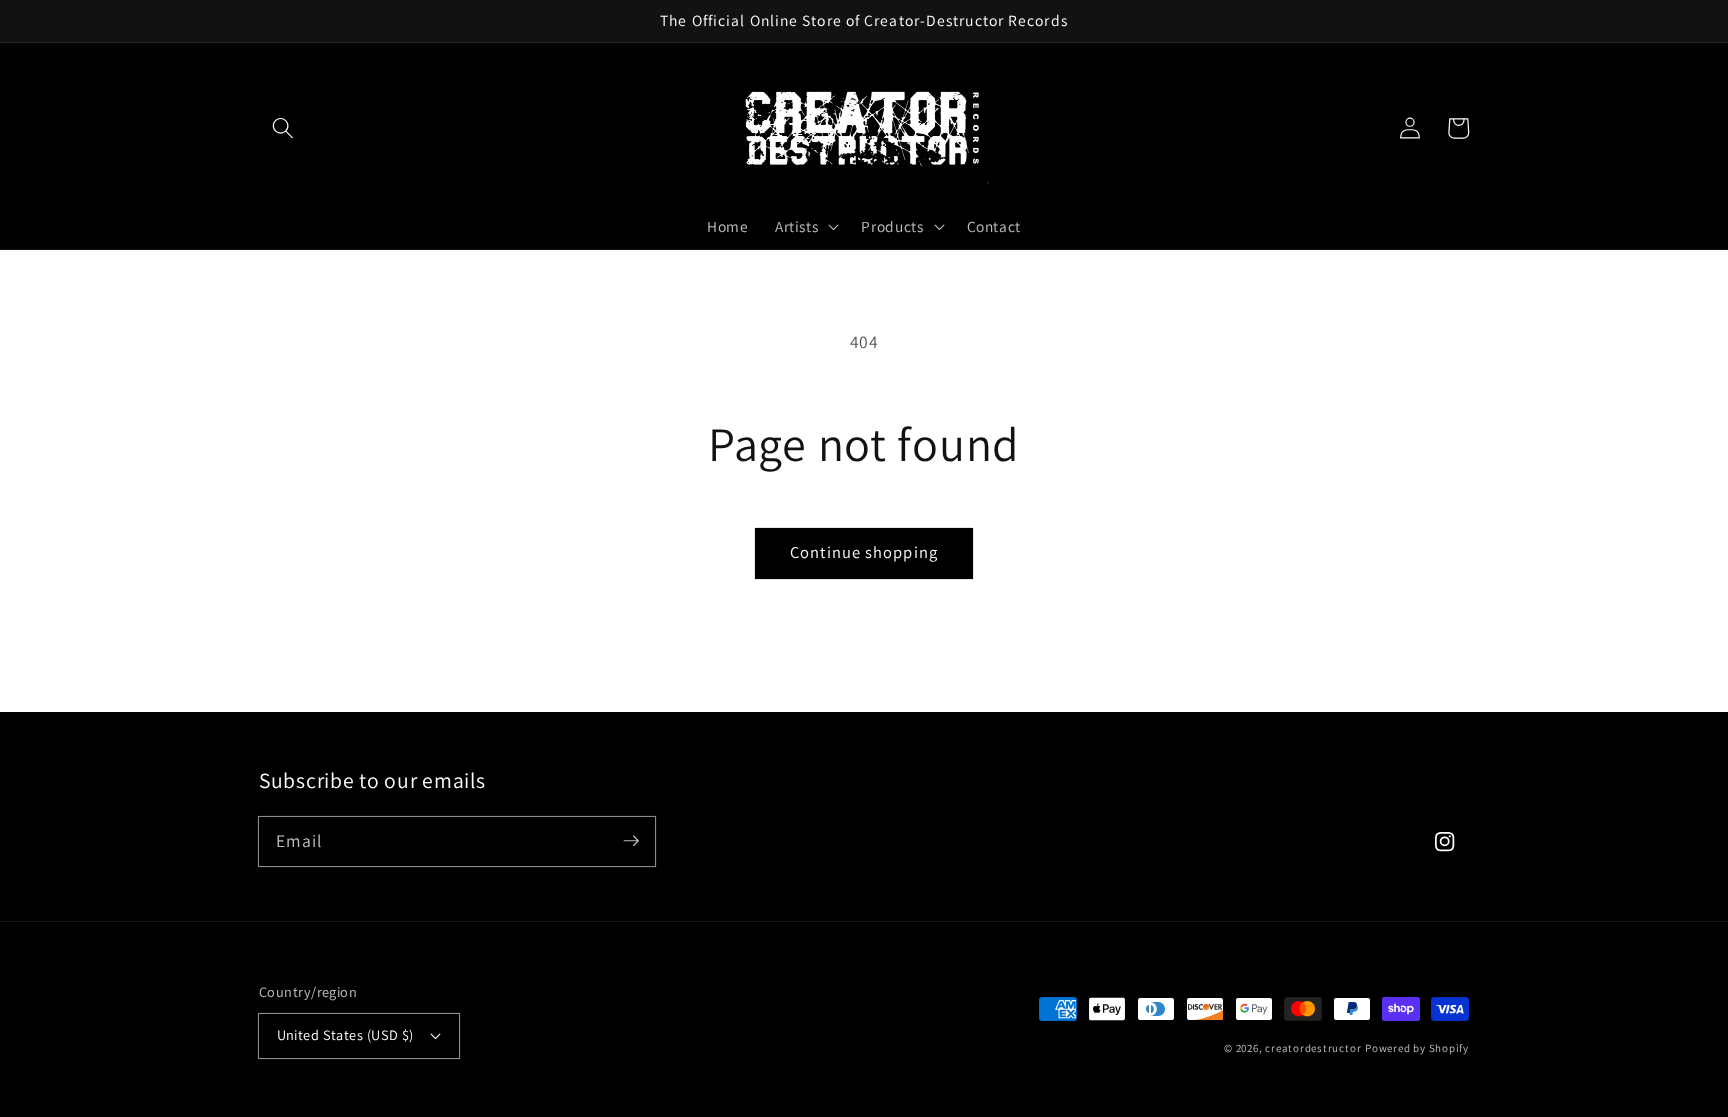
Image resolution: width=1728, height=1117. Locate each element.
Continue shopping (864, 552)
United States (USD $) (345, 1034)
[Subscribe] (631, 841)
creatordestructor (1313, 1048)
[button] (283, 128)
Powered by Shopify (1417, 1048)
